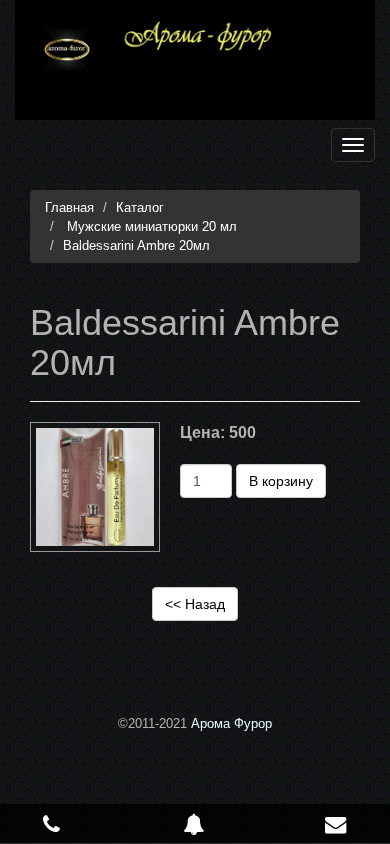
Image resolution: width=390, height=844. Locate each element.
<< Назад (195, 604)
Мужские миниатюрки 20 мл (150, 226)
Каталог (140, 207)
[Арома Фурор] (67, 49)
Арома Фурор (231, 723)
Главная (69, 207)
